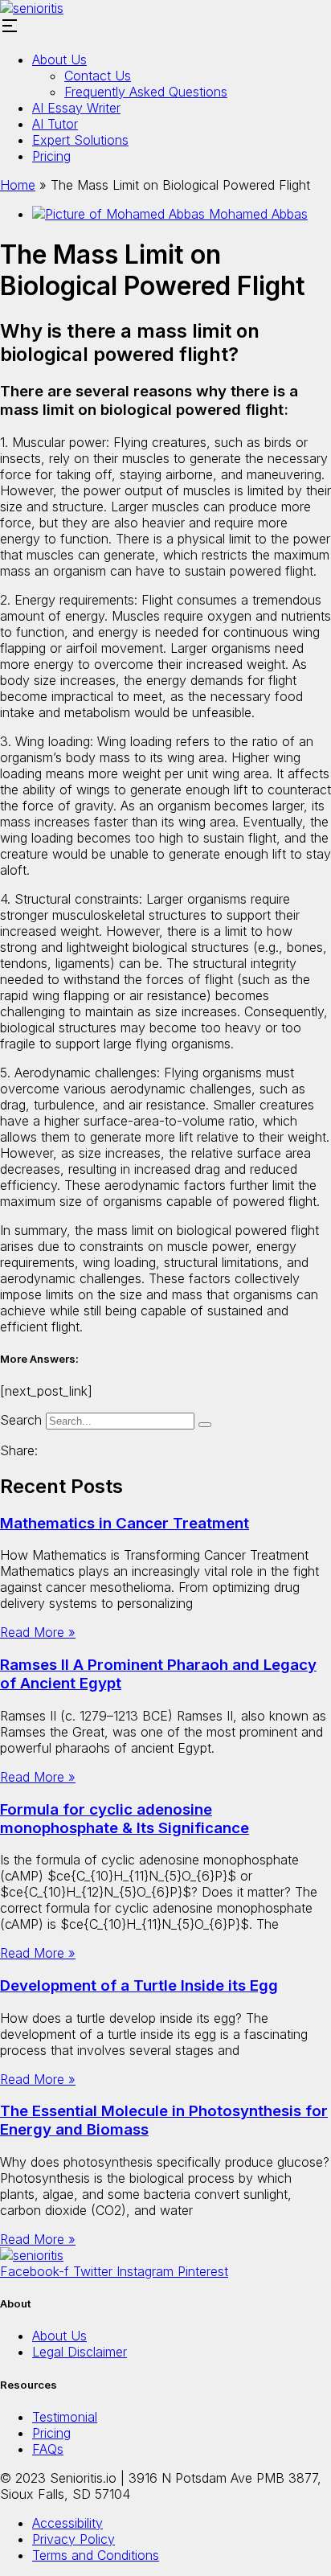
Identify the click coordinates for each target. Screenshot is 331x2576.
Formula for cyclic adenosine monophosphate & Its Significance (125, 1819)
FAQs (48, 2449)
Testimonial (65, 2417)
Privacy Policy (74, 2539)
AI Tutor (55, 124)
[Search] (205, 1425)
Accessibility (67, 2523)
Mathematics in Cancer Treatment (125, 1523)
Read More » (38, 1632)
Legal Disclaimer (80, 2352)
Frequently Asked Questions (146, 92)
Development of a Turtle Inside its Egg (139, 1985)
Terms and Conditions (96, 2555)
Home (18, 185)
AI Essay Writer (76, 108)
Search (21, 1420)
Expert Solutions (80, 140)
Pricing (51, 156)
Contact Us (98, 76)
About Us (59, 59)
